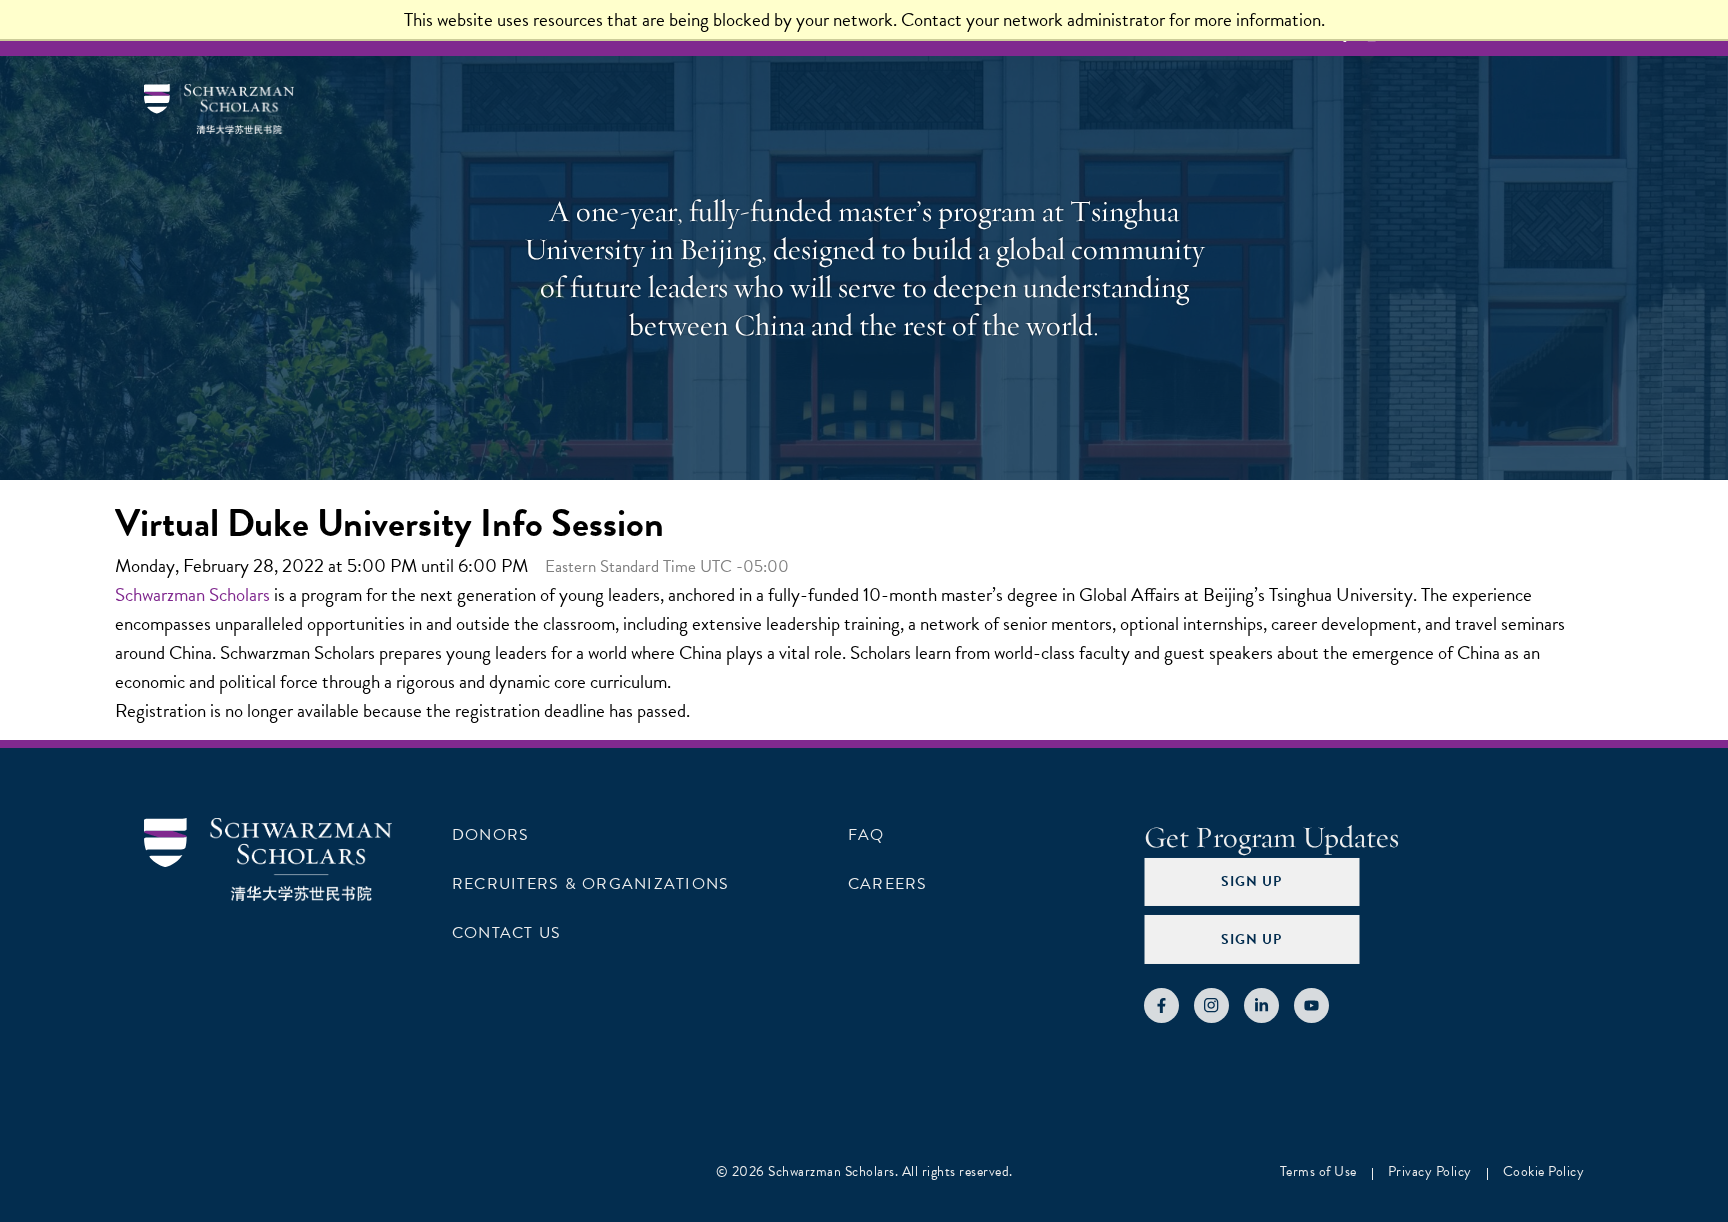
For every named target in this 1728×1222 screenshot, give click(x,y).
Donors (490, 835)
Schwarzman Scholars (192, 594)
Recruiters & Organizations (590, 884)
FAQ (866, 835)
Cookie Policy (1544, 1171)
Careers (888, 884)
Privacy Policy (1430, 1171)
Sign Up (1251, 881)
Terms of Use (1318, 1171)
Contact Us (506, 933)
